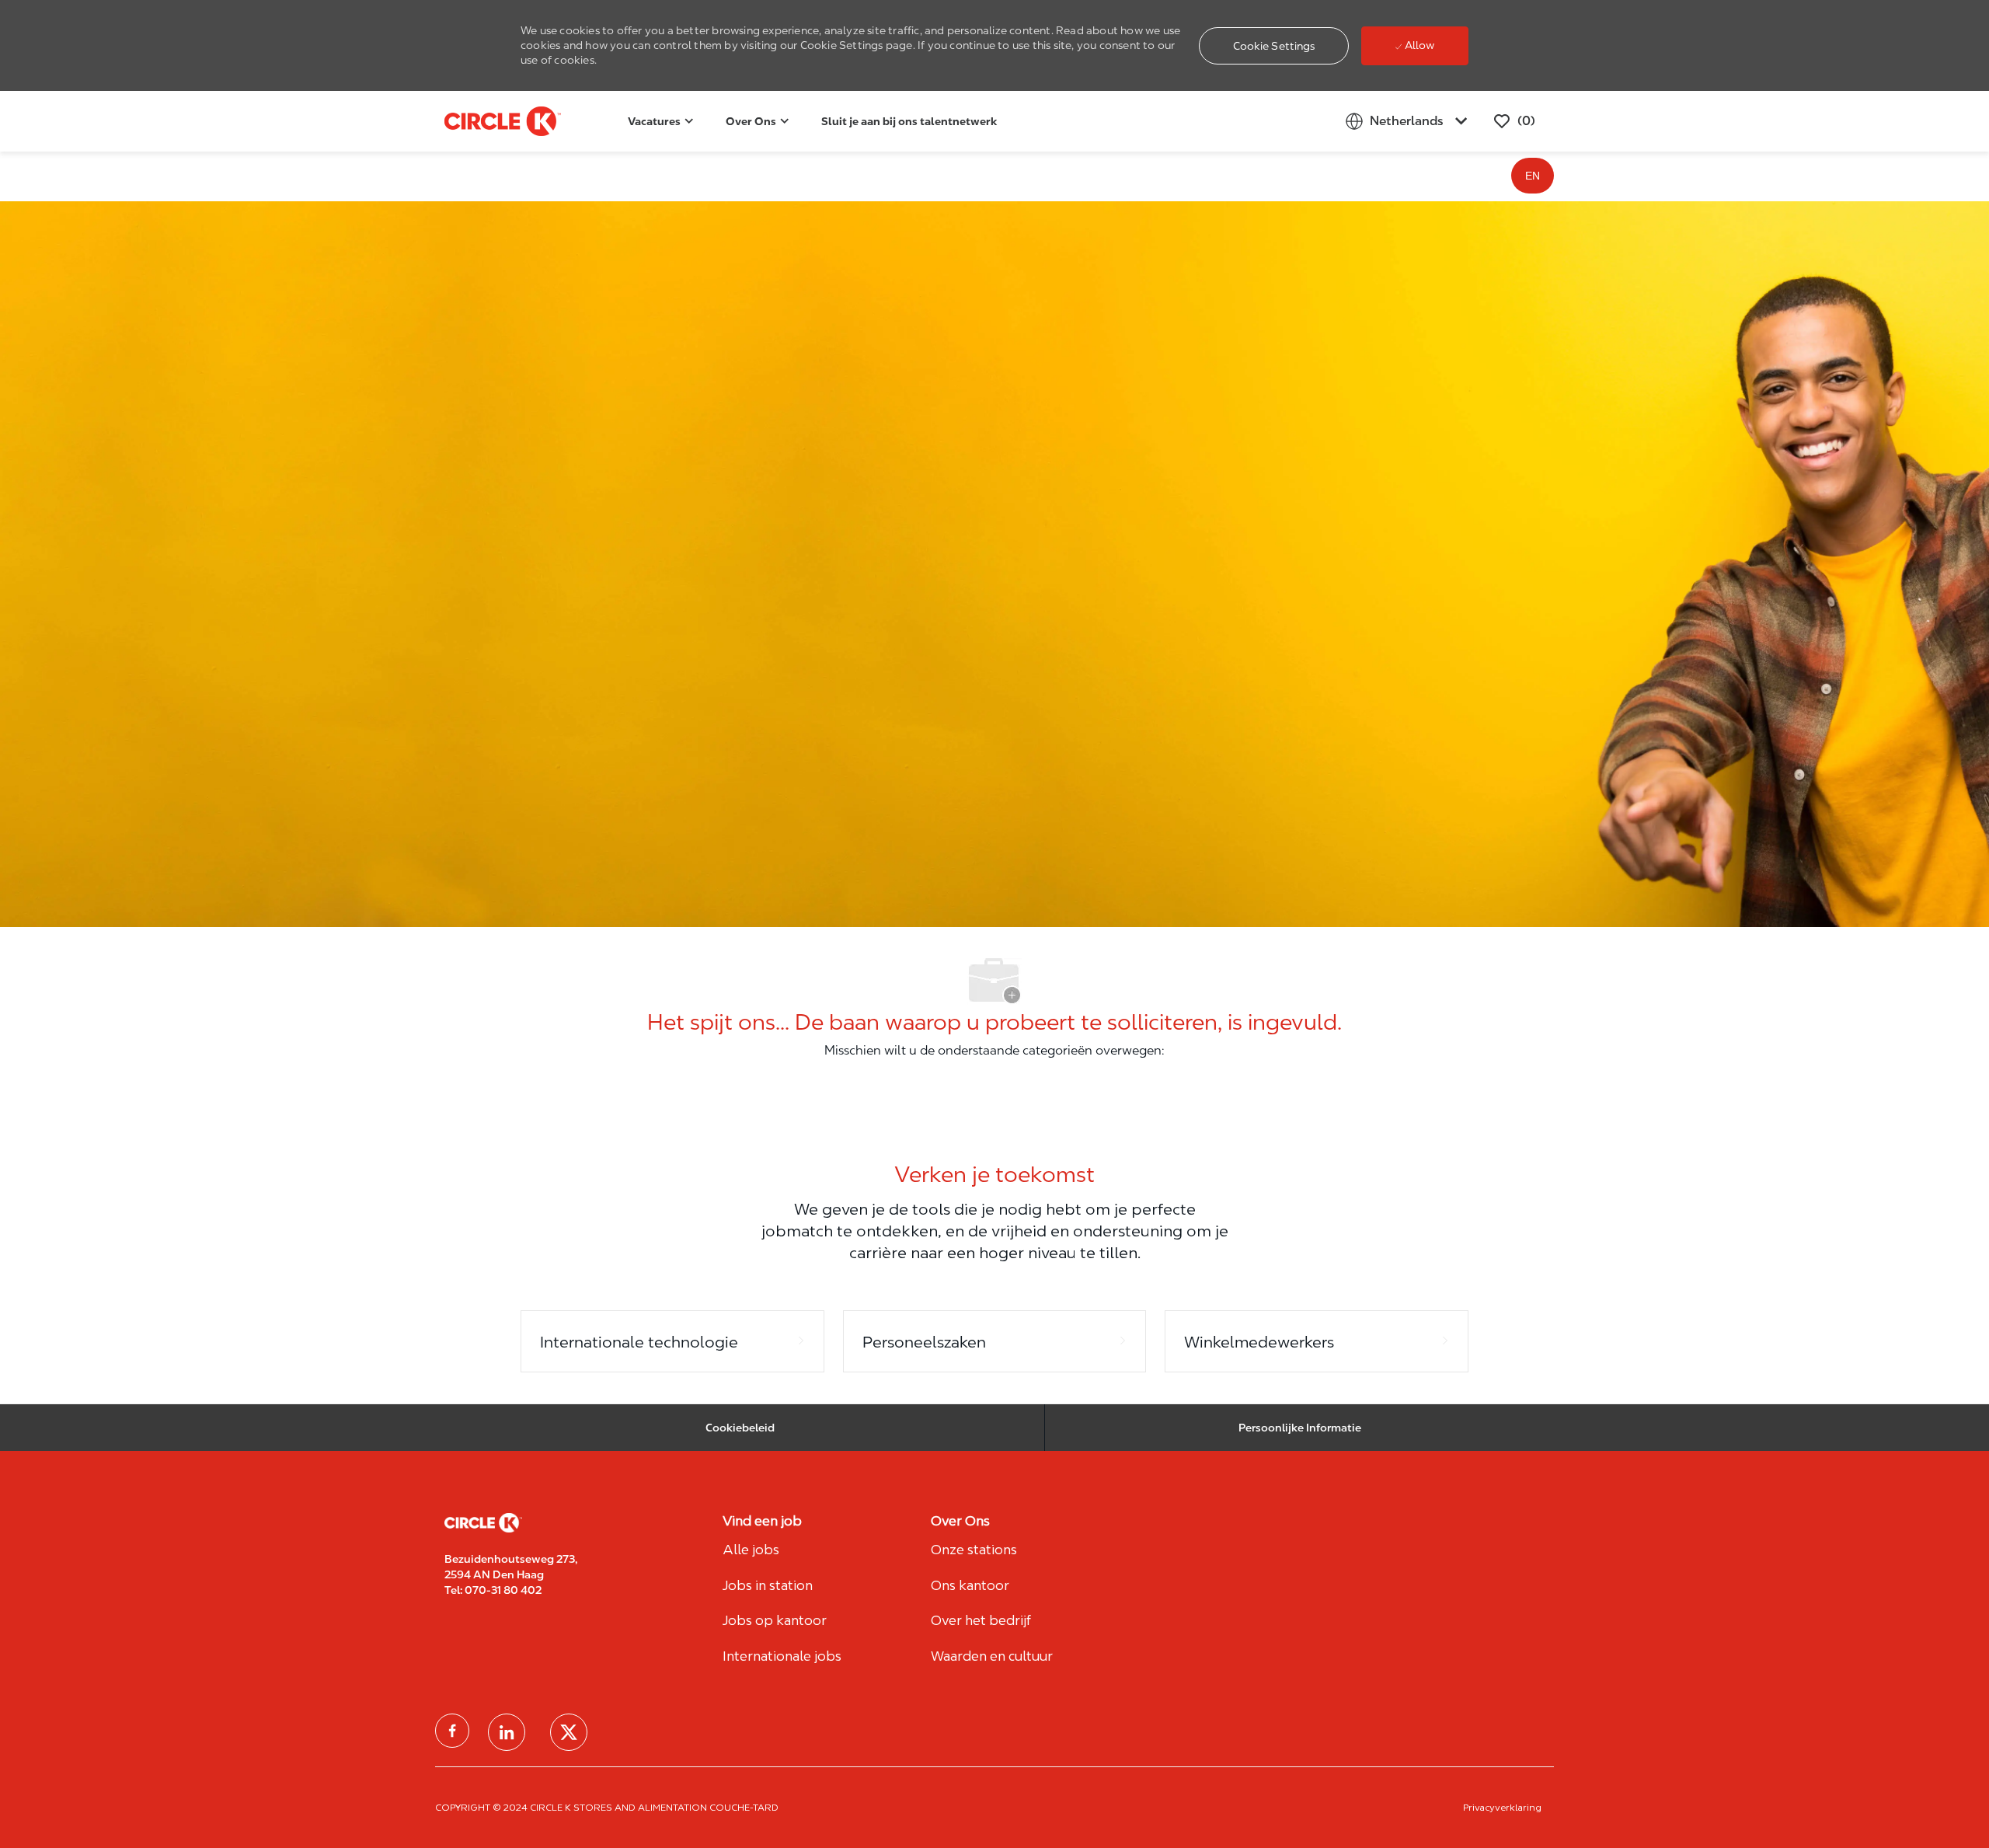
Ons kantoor (970, 1585)
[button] (1274, 46)
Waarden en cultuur (992, 1656)
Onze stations (974, 1550)
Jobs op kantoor (775, 1620)
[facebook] (452, 1731)
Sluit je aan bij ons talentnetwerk (909, 121)
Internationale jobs (782, 1656)
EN (1533, 176)
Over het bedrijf (981, 1620)
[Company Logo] (483, 121)
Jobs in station (768, 1585)
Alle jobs (751, 1550)
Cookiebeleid (740, 1428)
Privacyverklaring (1502, 1807)
